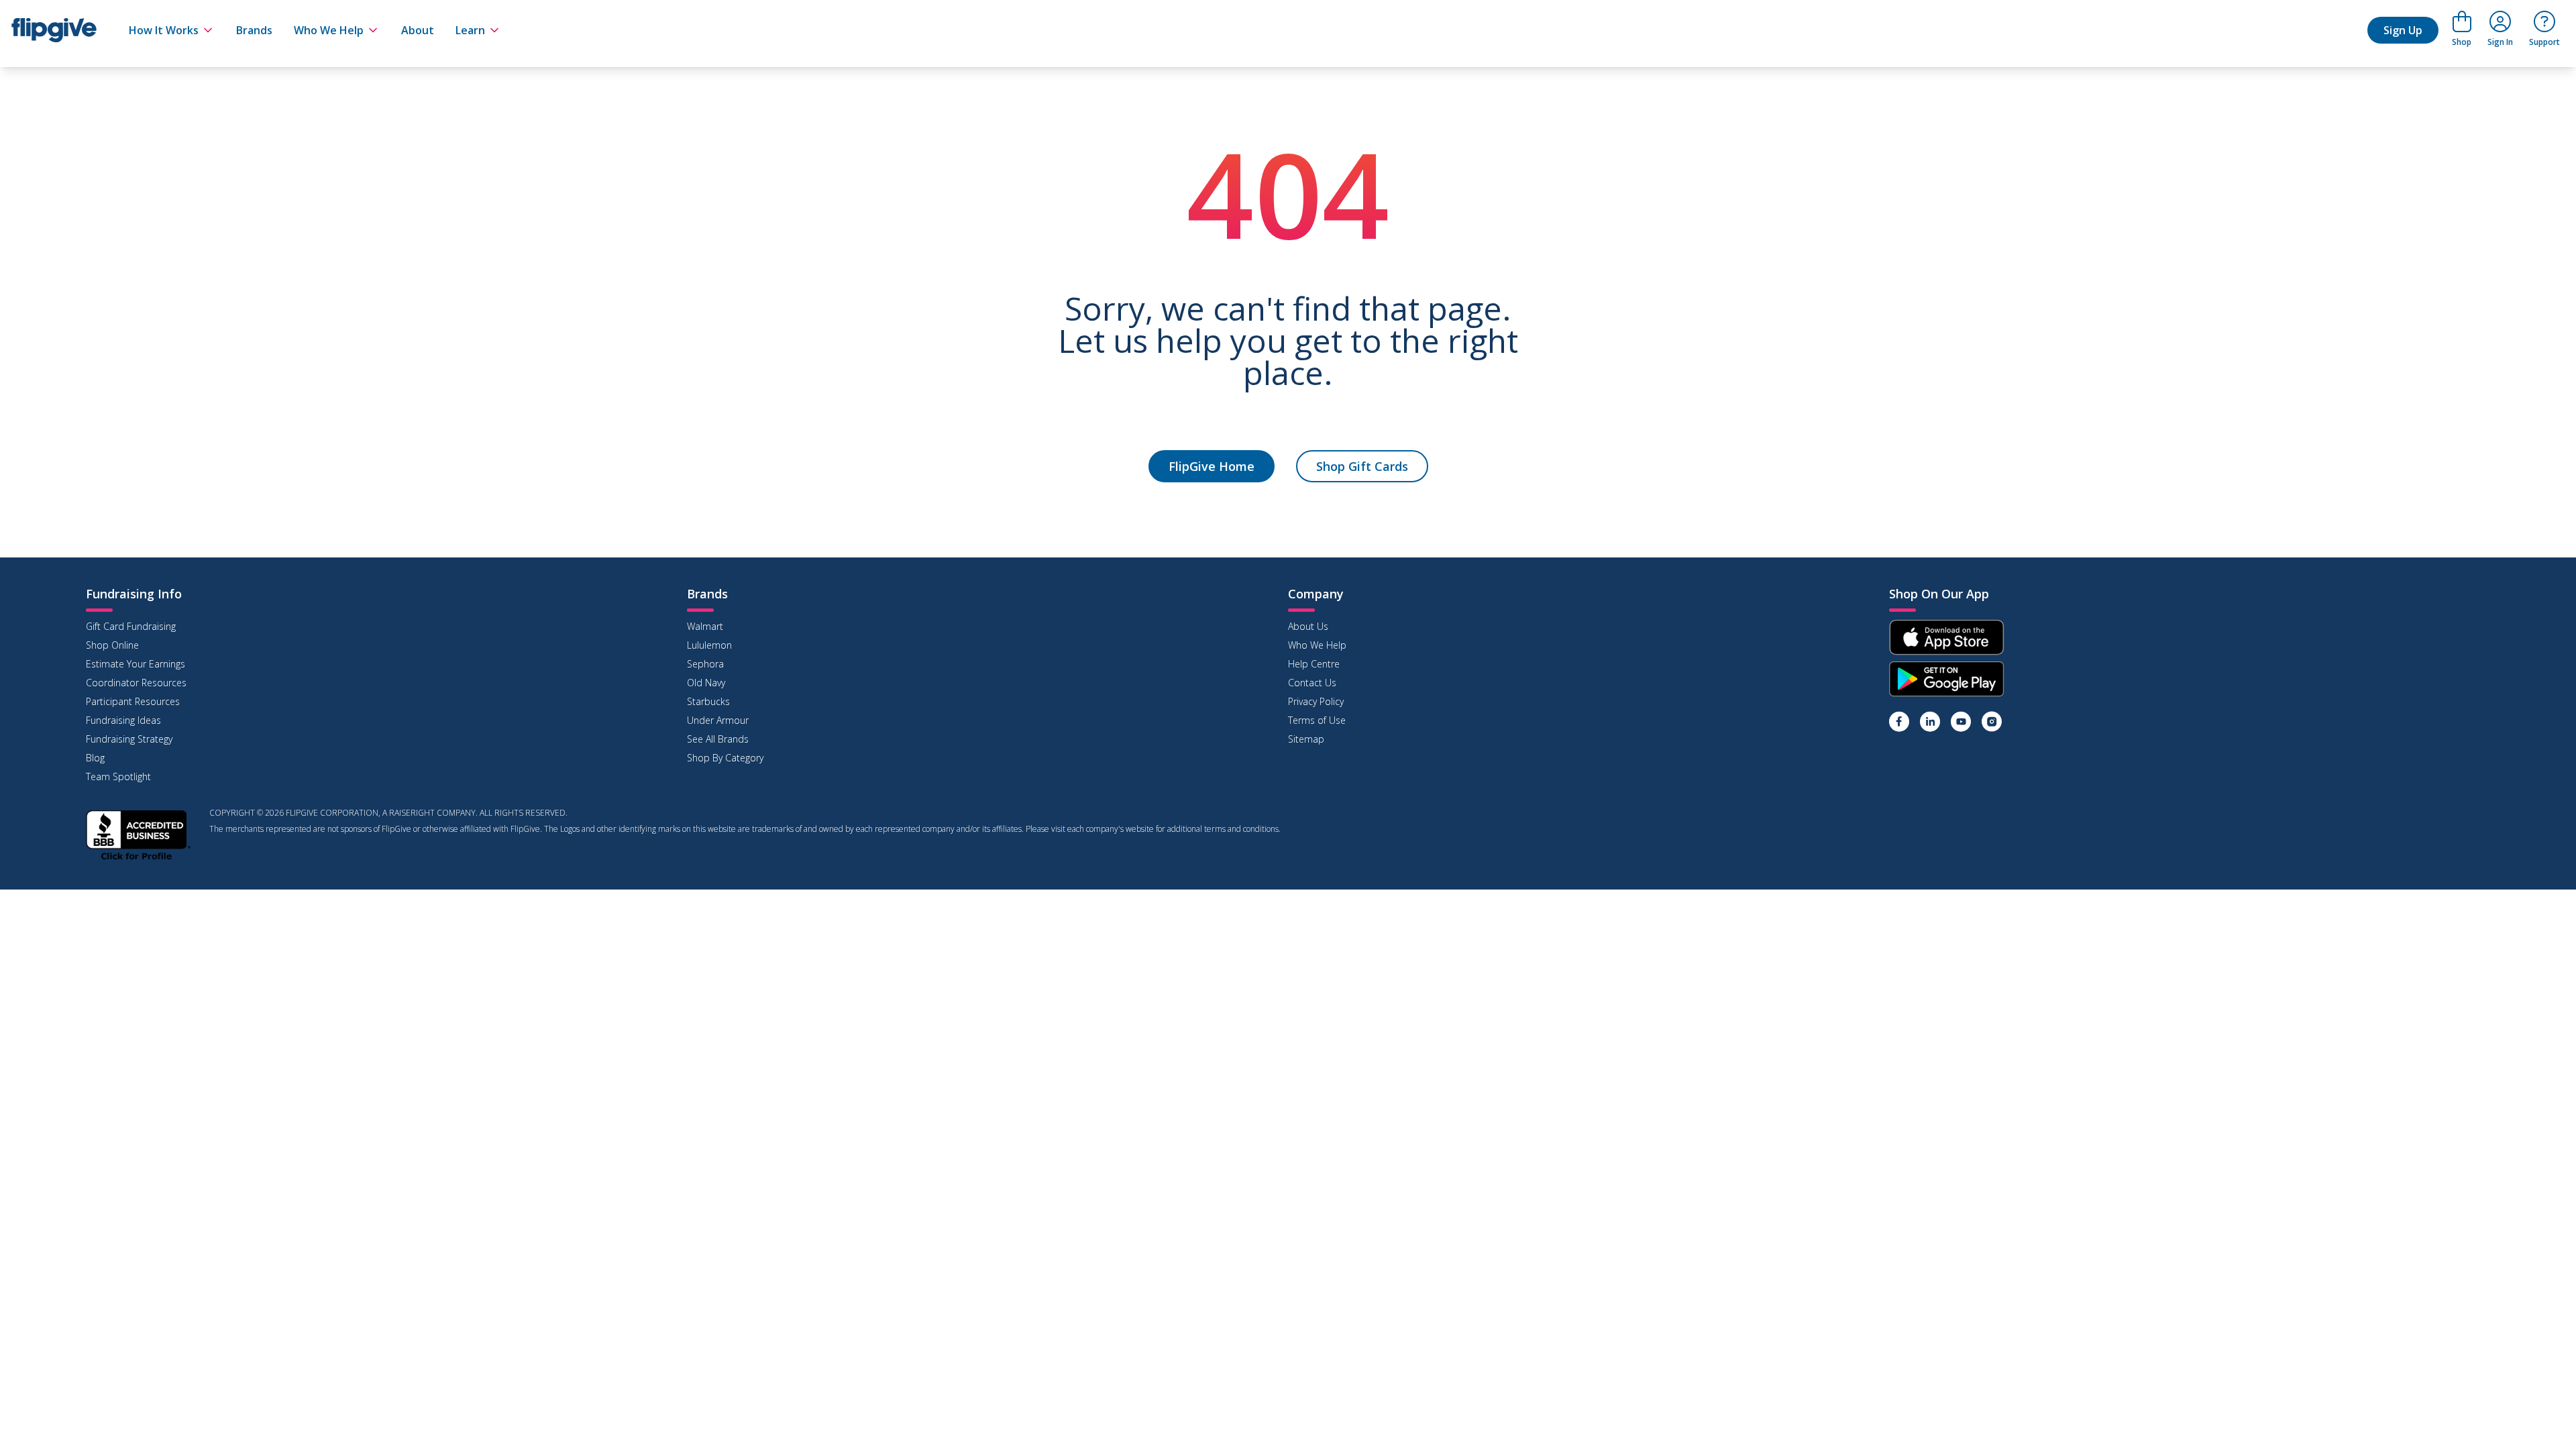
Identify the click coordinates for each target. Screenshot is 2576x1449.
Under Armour (718, 720)
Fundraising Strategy (129, 739)
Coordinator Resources (136, 683)
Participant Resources (133, 701)
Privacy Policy (1316, 701)
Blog (95, 758)
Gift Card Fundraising (131, 626)
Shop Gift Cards (1362, 466)
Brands (254, 30)
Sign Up (2403, 30)
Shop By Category (725, 758)
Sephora (705, 664)
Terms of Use (1317, 720)
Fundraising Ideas (123, 720)
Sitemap (1306, 739)
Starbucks (708, 701)
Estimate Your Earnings (136, 664)
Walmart (705, 626)
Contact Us (1312, 683)
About (418, 30)
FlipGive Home (1212, 466)
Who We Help (329, 30)
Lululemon (709, 645)
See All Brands (718, 739)
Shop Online (112, 645)
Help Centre (1314, 664)
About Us (1308, 626)
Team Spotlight (118, 776)
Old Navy (706, 683)
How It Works (164, 30)
